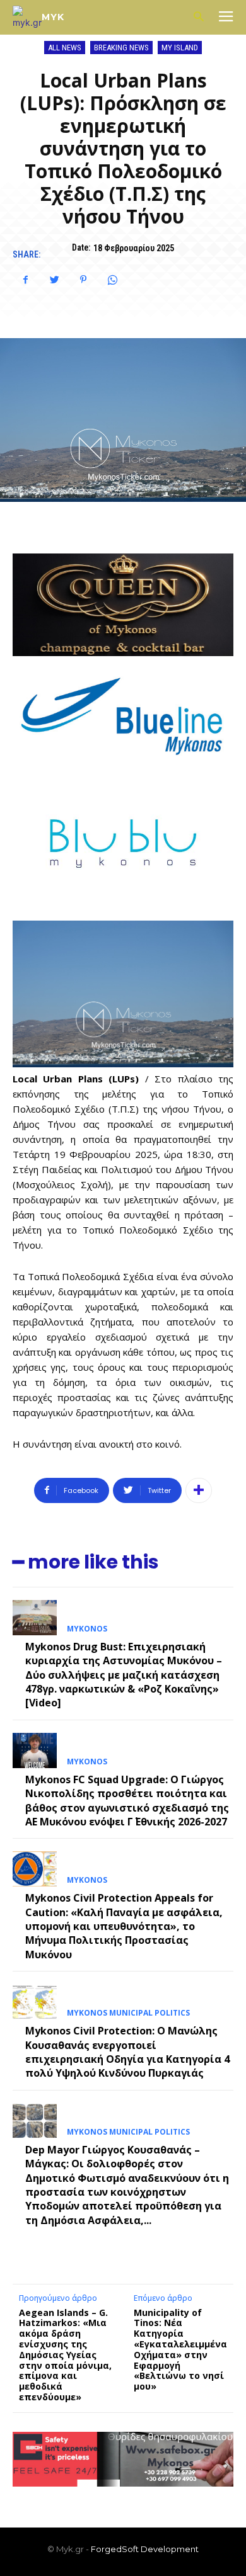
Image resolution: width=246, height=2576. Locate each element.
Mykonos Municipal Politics (128, 2013)
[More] (199, 1490)
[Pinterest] (83, 280)
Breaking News (121, 48)
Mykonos (87, 1629)
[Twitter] (54, 280)
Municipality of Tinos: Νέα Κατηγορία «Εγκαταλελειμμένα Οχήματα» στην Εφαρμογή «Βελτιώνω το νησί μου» (180, 2350)
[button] (198, 17)
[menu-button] (226, 18)
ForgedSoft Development (145, 2549)
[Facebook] (25, 280)
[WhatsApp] (112, 280)
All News (65, 48)
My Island (180, 48)
